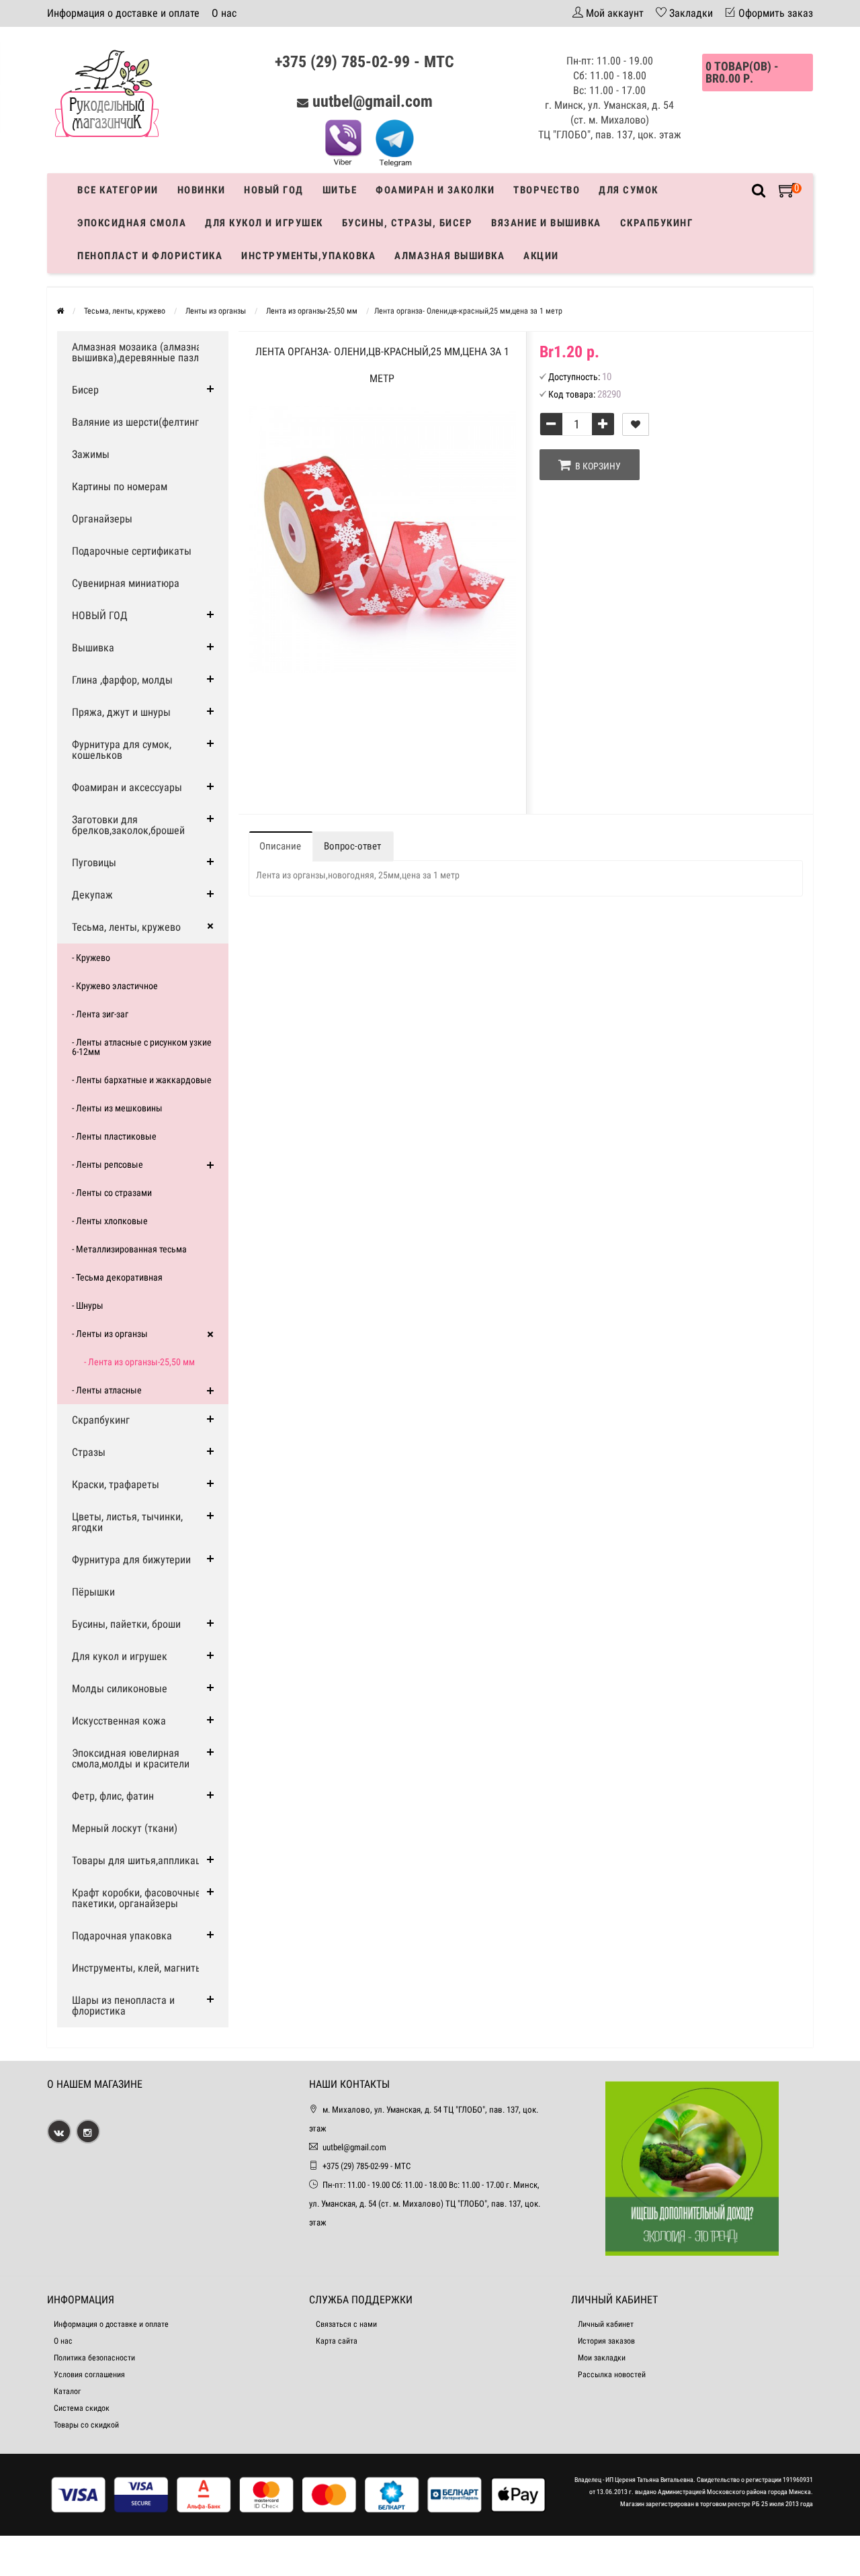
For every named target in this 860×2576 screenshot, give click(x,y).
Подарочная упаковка (122, 1936)
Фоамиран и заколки (435, 190)
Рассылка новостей (612, 2375)
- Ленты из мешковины (117, 1108)
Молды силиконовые (120, 1689)
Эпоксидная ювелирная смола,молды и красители (131, 1758)
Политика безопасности (94, 2358)
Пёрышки (93, 1592)
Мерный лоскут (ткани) (125, 1828)
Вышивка (93, 648)
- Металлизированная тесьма (129, 1249)
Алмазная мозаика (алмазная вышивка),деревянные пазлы (139, 352)
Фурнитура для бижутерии (131, 1560)
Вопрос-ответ (352, 846)
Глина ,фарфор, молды (122, 680)
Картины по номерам (120, 487)
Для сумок (629, 190)
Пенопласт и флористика (150, 256)
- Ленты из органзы (110, 1334)
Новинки (202, 190)
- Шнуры (88, 1305)
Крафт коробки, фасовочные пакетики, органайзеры (136, 1898)
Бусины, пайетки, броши (126, 1624)
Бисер (85, 390)
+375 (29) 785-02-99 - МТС (364, 62)
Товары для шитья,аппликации (142, 1860)
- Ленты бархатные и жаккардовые (142, 1080)
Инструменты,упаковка (308, 256)
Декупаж (92, 895)
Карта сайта (337, 2341)
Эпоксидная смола (132, 223)
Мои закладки (602, 2358)
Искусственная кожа (119, 1721)
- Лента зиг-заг (100, 1014)
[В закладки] (636, 424)
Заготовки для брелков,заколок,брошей (128, 825)
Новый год (274, 190)
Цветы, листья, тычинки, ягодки (127, 1522)
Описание (280, 846)
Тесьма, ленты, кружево (126, 927)
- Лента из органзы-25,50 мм (139, 1362)
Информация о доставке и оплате (123, 13)
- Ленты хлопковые (110, 1221)
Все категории (118, 190)
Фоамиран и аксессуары (127, 787)
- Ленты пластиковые (114, 1136)
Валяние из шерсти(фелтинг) (137, 422)
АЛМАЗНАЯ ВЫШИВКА (449, 256)
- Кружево (91, 958)
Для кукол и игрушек (264, 223)
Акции (541, 256)
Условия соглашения (89, 2375)
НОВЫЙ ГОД (100, 615)
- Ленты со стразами (112, 1193)
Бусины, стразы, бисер (407, 223)
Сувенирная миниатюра (126, 583)
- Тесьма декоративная (117, 1277)
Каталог (67, 2391)
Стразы (89, 1452)
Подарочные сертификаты (132, 551)
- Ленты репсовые (107, 1164)
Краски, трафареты (116, 1484)
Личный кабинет (606, 2324)
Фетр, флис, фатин (113, 1796)
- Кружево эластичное (115, 986)
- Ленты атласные (107, 1390)
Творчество (547, 190)
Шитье (340, 190)
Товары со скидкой (86, 2425)
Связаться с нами (346, 2324)
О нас (224, 13)
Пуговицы (94, 863)
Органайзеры (102, 519)
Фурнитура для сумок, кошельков (122, 750)
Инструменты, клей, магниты (137, 1968)
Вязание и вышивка (546, 223)
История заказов (606, 2341)
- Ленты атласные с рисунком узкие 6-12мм (142, 1047)
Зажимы (91, 454)
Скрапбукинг (657, 223)
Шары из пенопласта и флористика (123, 2006)
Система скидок (82, 2408)
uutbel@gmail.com (373, 101)
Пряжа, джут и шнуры (121, 712)
